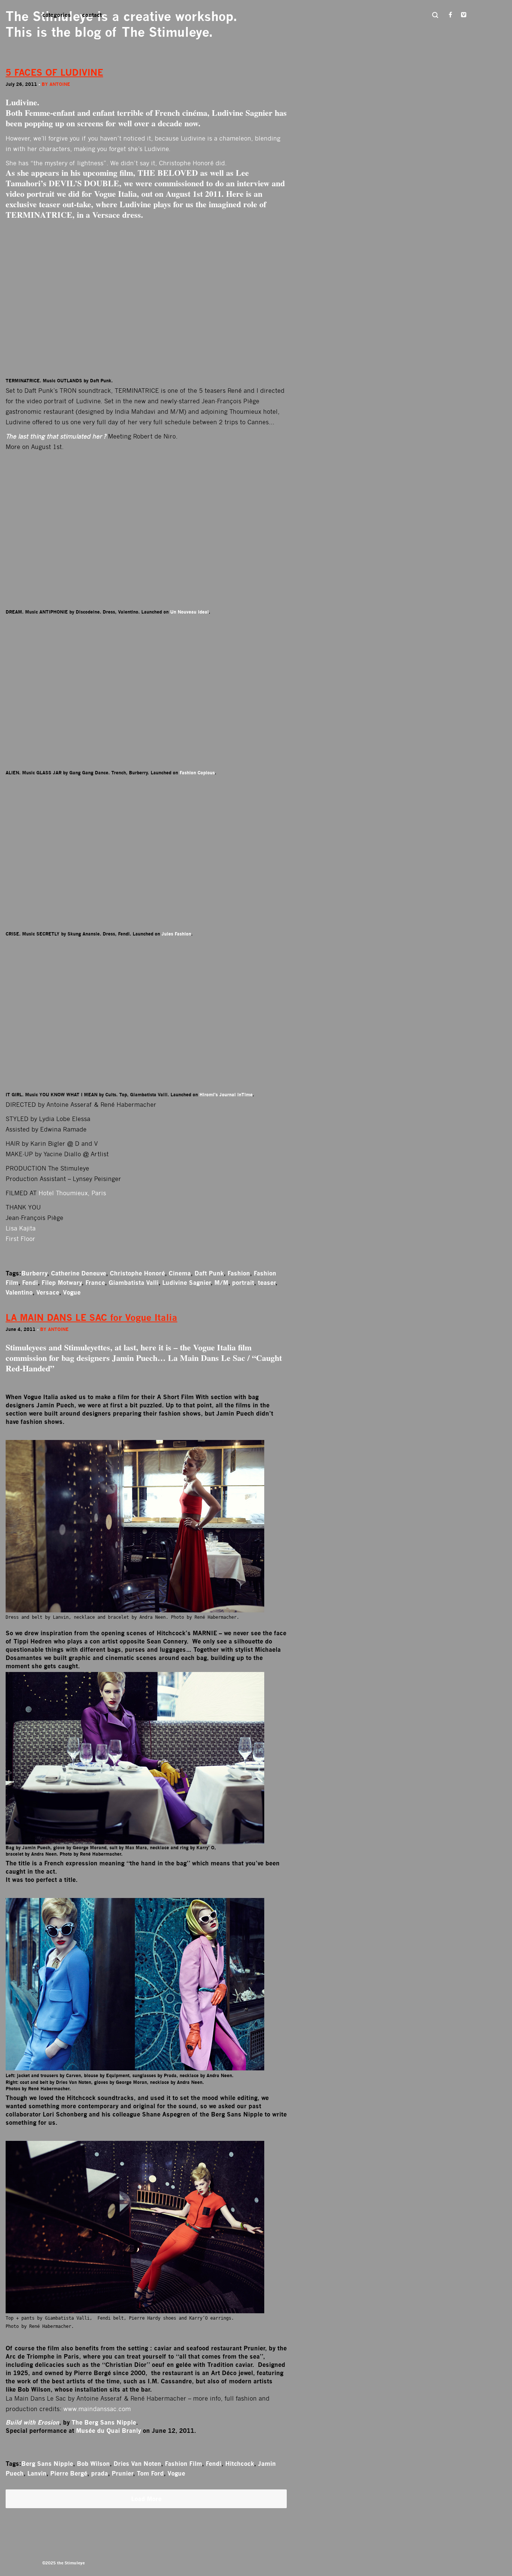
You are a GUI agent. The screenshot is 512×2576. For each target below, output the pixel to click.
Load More (146, 2499)
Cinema (180, 1273)
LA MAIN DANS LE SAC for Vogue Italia (91, 1318)
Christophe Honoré (137, 1273)
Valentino (19, 1292)
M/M (221, 1283)
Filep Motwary (62, 1283)
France (95, 1283)
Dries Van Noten (137, 2464)
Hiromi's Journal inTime (226, 1095)
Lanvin (37, 2473)
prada (100, 2473)
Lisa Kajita (21, 1228)
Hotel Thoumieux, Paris (72, 1193)
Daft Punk (209, 1273)
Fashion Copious (197, 773)
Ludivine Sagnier (186, 1283)
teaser (267, 1283)
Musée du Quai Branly (109, 2431)
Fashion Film (183, 2464)
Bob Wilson (93, 2464)
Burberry (34, 1273)
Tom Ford (150, 2473)
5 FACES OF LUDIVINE (54, 73)
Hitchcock (240, 2464)
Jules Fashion (176, 934)
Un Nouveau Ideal (189, 612)
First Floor (20, 1239)
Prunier (122, 2473)
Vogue (72, 1292)
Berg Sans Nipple (47, 2464)
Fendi (30, 1283)
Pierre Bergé (69, 2473)
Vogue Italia (115, 194)
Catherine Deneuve (79, 1273)
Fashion (239, 1273)
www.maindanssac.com (97, 2409)
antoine (60, 84)
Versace (48, 1292)
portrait (243, 1283)
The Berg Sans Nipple (104, 2422)
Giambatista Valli (134, 1283)
